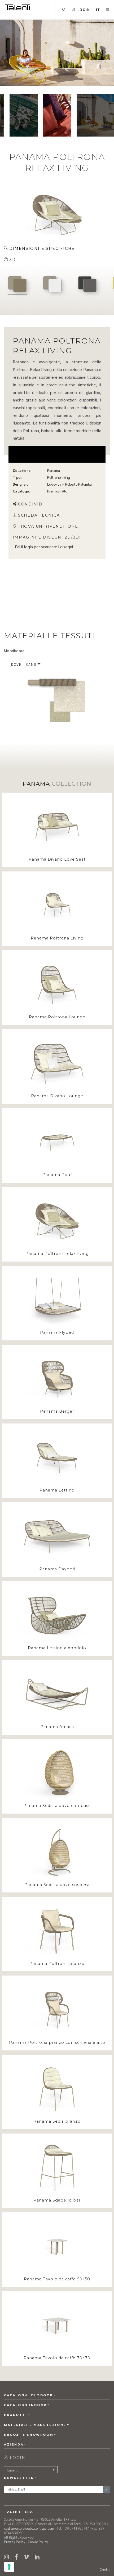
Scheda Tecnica (39, 515)
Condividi (31, 504)
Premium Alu (57, 491)
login (28, 546)
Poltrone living (59, 477)
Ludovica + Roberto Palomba (69, 484)
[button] (98, 10)
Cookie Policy (38, 2542)
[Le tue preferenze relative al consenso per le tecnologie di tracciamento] (9, 2567)
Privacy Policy (15, 2542)
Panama (54, 470)
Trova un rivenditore (48, 526)
